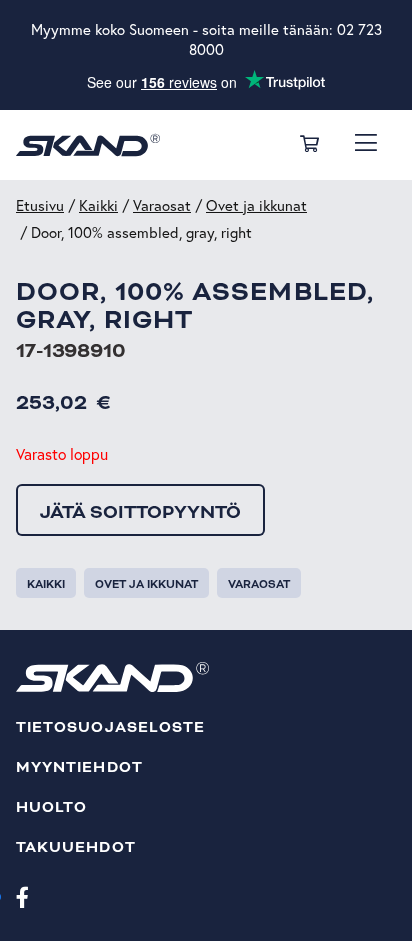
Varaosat (162, 205)
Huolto (51, 807)
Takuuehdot (76, 847)
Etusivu (40, 205)
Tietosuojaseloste (110, 727)
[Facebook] (22, 896)
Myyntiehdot (79, 767)
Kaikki (98, 205)
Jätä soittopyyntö (140, 512)
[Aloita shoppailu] (309, 145)
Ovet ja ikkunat (256, 205)
